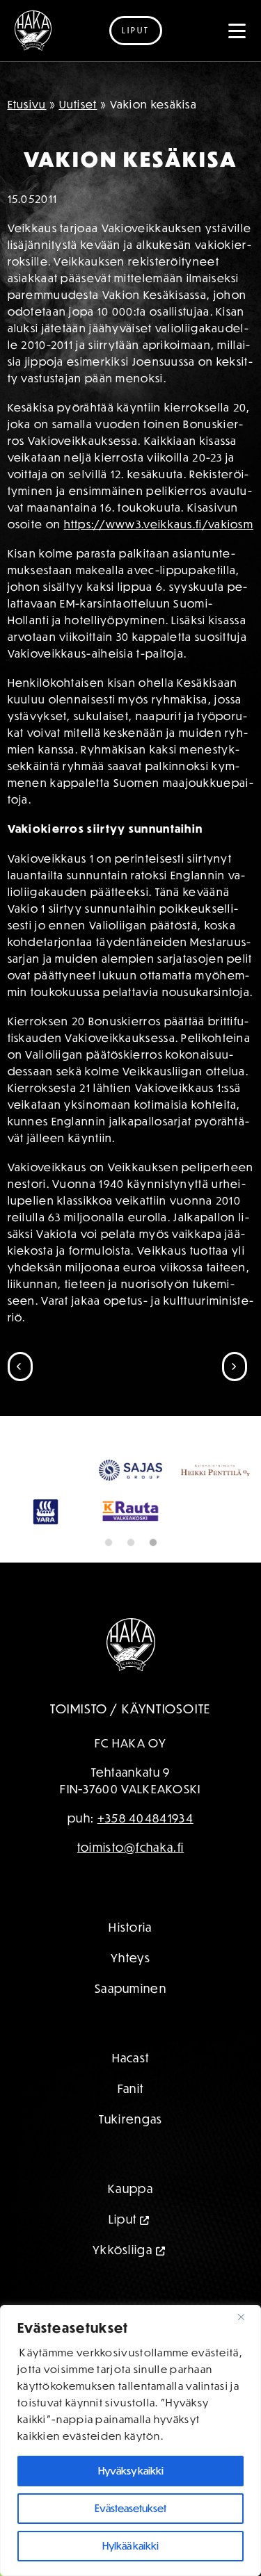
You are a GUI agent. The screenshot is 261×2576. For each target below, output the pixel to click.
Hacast (131, 2058)
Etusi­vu (27, 104)
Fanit (131, 2088)
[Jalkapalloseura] (33, 31)
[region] (130, 2440)
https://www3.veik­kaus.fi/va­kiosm (159, 524)
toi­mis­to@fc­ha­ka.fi (130, 1847)
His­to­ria (130, 1927)
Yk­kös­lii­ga (122, 2250)
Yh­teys (130, 1958)
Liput (136, 30)
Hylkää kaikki (130, 2546)
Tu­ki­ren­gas (131, 2119)
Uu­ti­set (78, 104)
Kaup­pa (130, 2188)
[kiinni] (246, 2317)
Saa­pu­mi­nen (130, 1988)
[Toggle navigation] (237, 31)
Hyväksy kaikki (131, 2471)
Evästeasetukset (130, 2508)
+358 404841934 (145, 1818)
